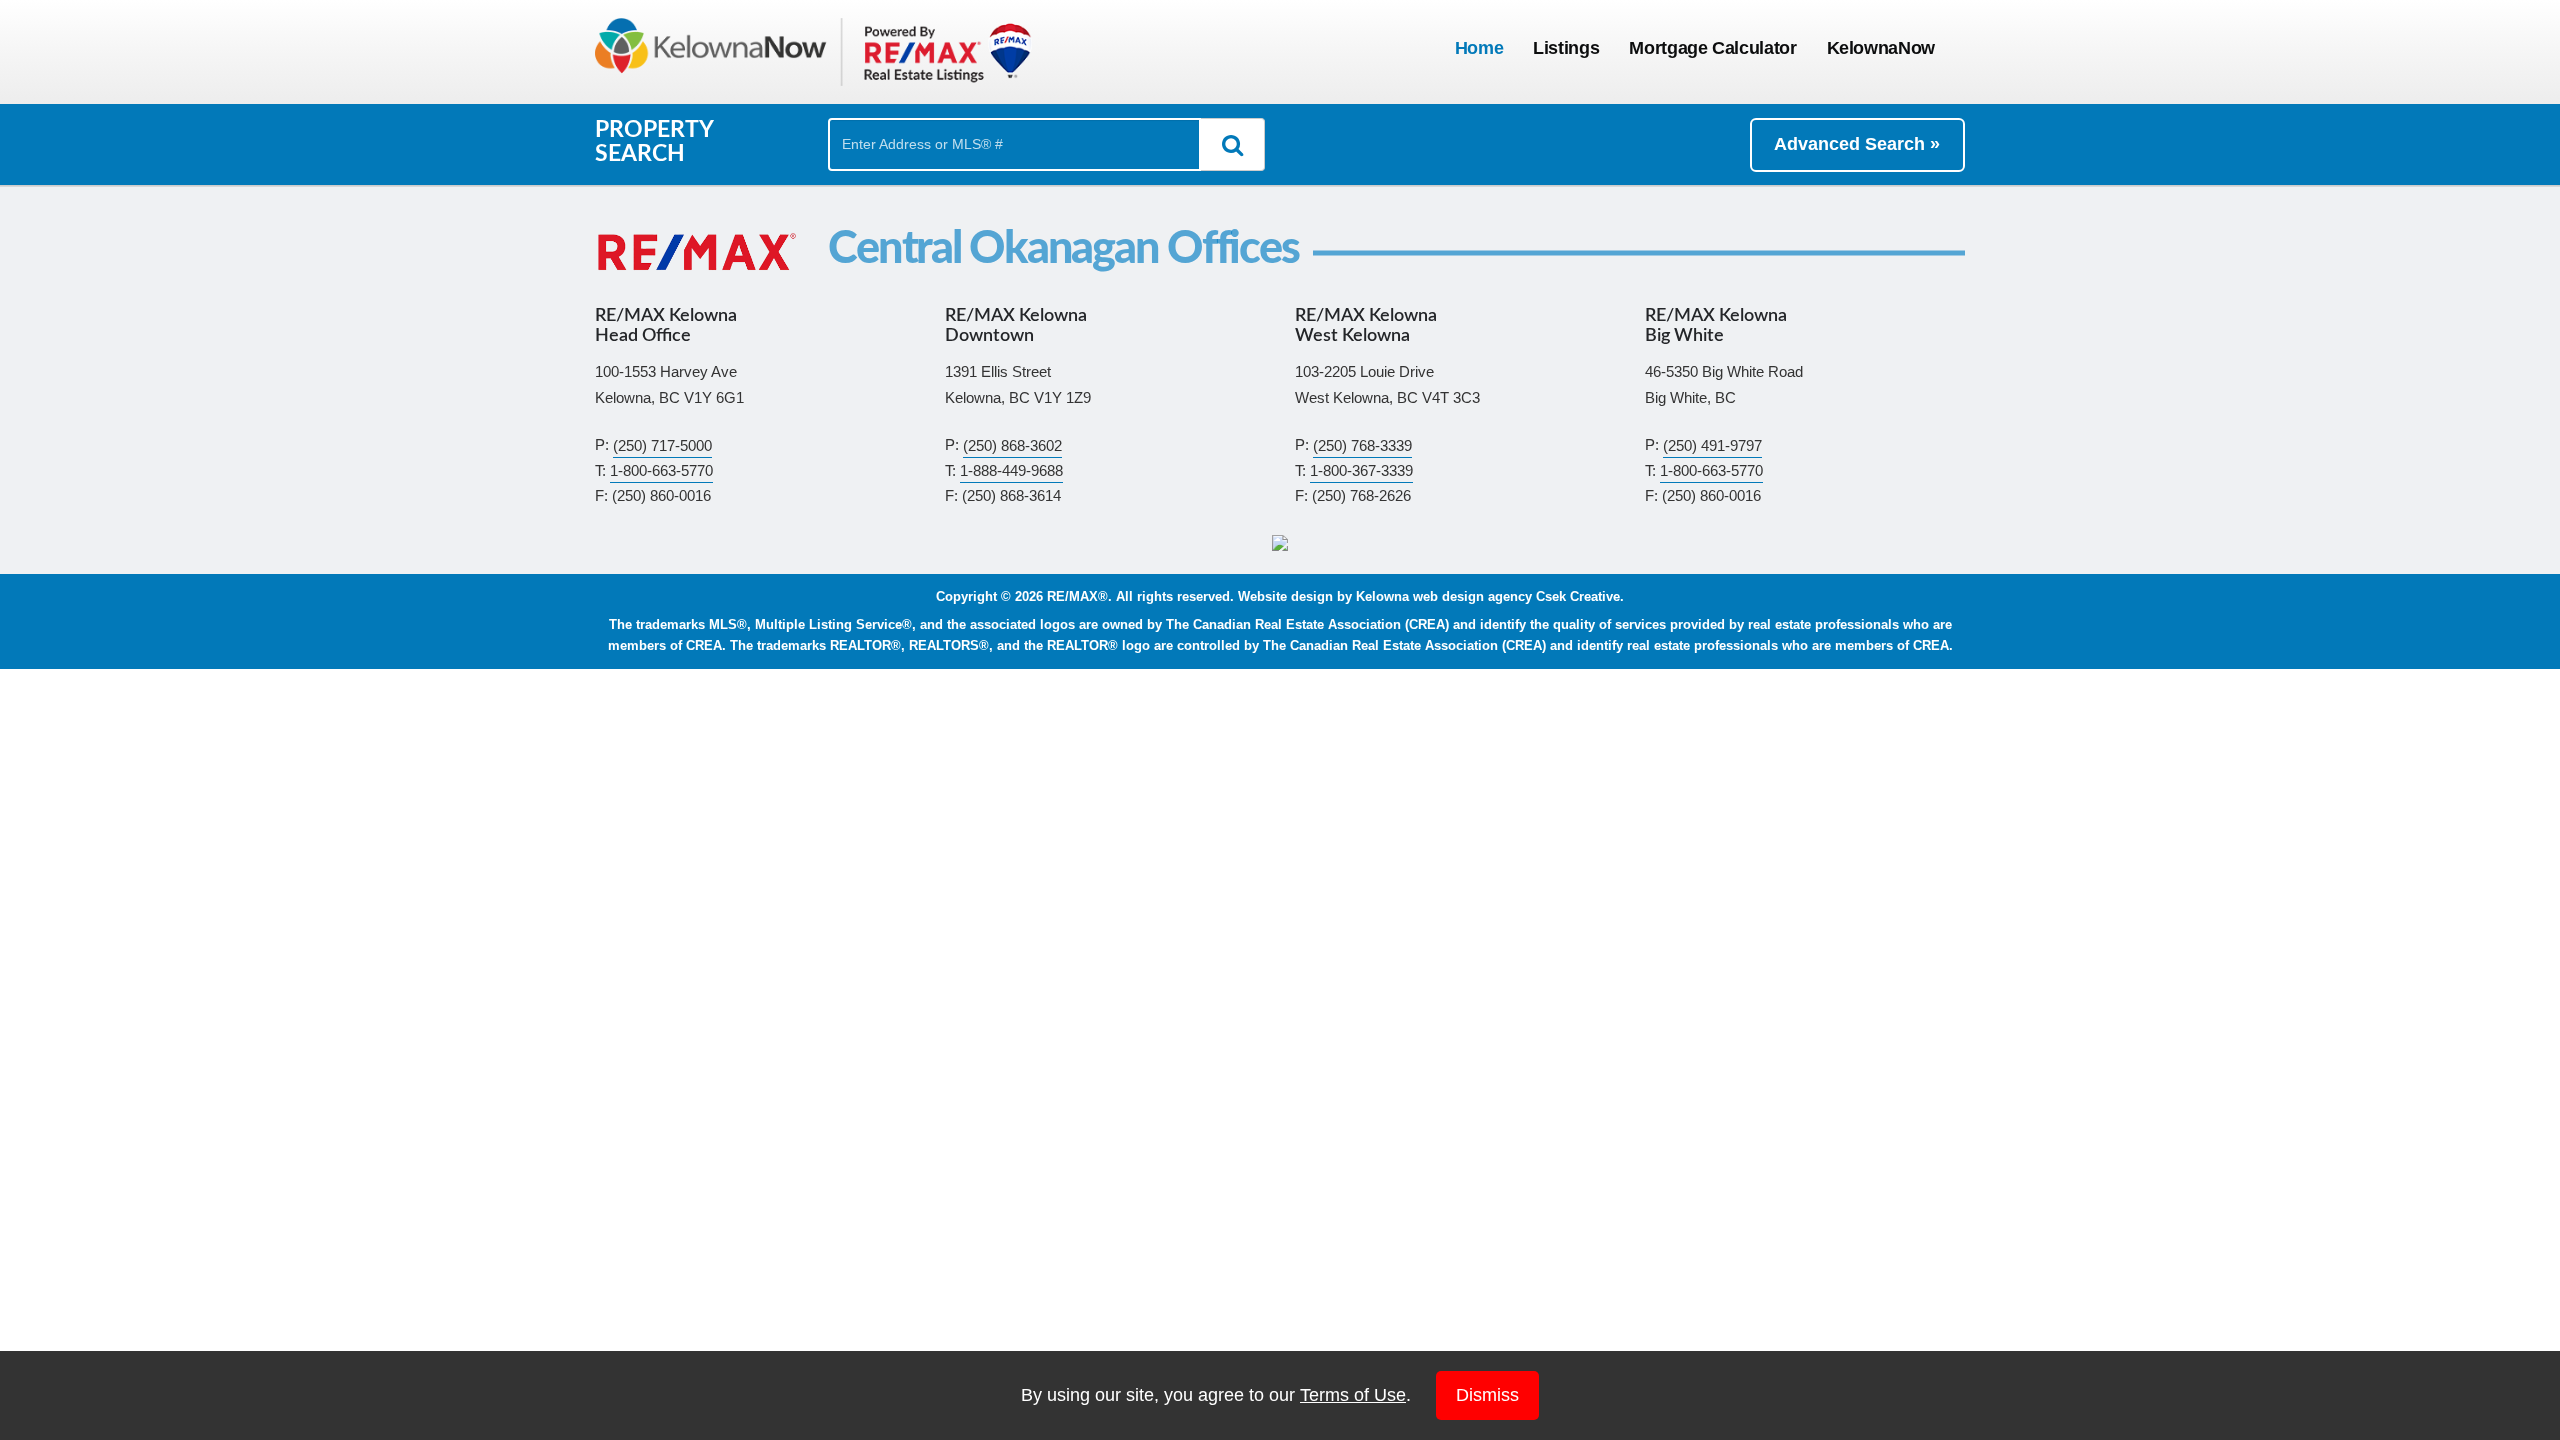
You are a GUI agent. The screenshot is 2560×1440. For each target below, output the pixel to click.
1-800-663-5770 (661, 470)
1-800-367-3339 (1361, 470)
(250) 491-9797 (1712, 444)
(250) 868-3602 (1012, 444)
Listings (1566, 48)
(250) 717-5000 (662, 444)
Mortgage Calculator (1712, 48)
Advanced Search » (1857, 144)
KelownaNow (1881, 48)
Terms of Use (1353, 1395)
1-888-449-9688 (1011, 470)
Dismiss (1487, 1395)
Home (1479, 48)
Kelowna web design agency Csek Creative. (1490, 597)
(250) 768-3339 (1362, 444)
